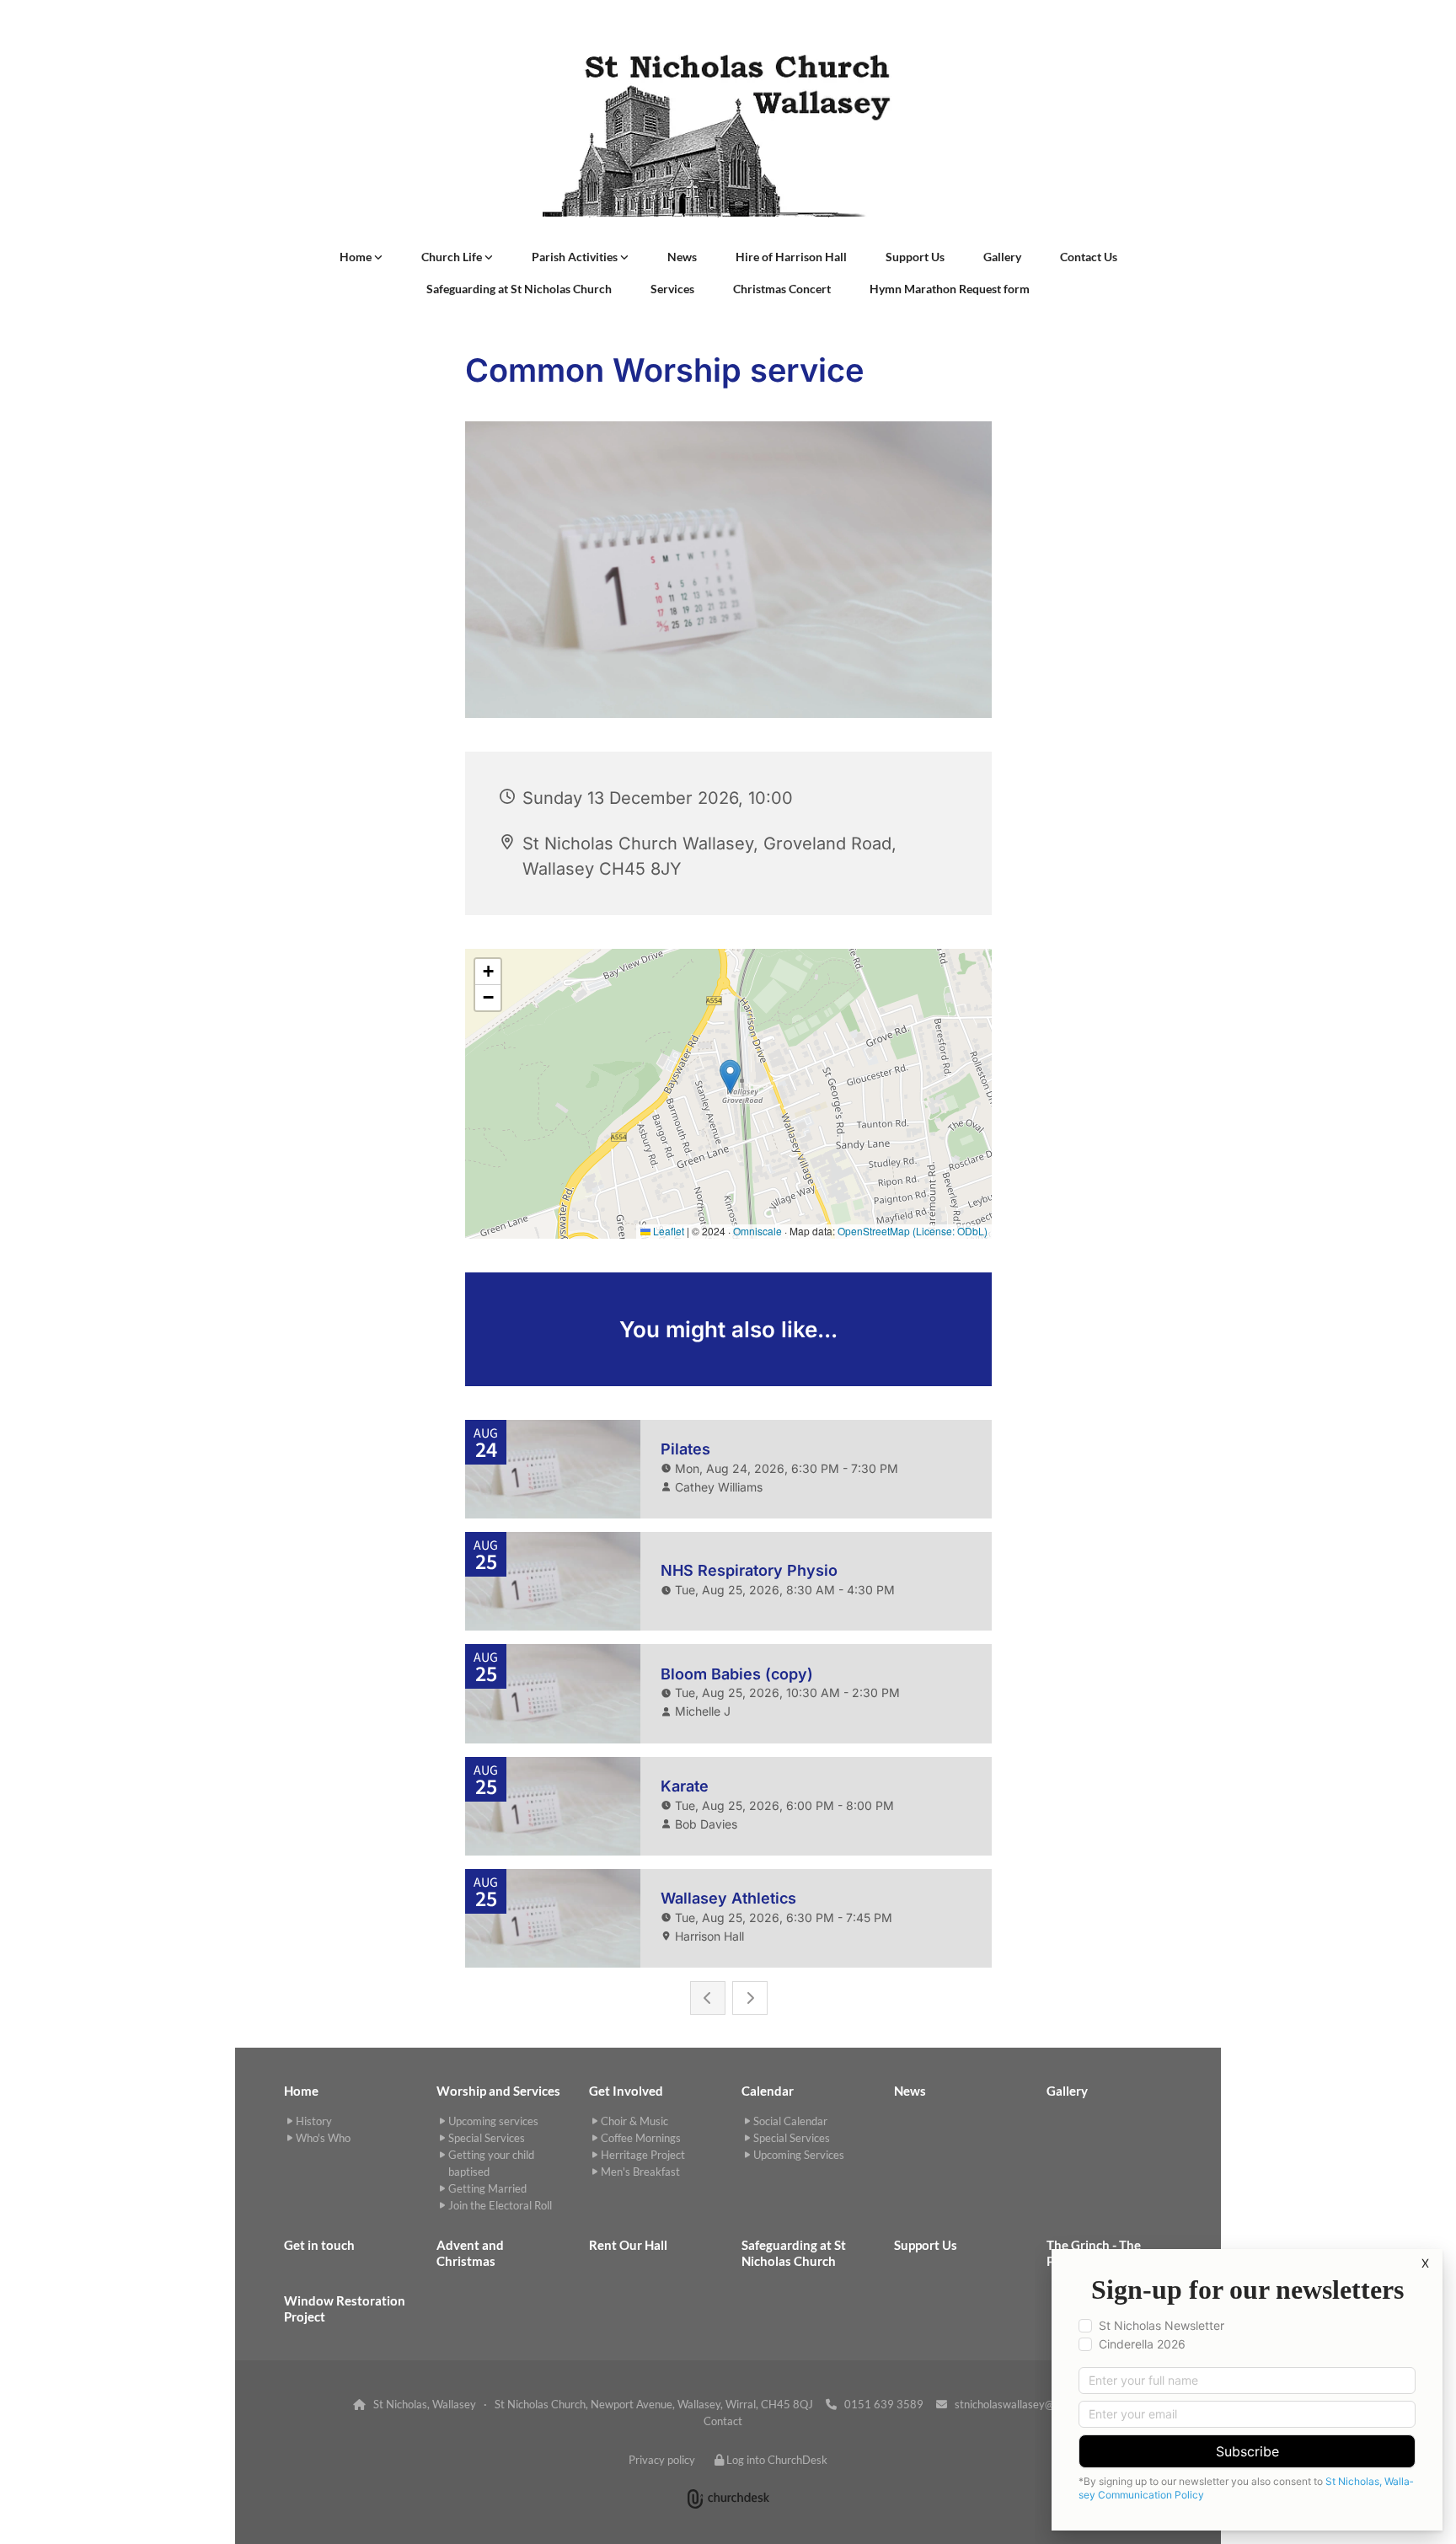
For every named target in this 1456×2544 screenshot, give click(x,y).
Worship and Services (498, 2091)
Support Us (915, 257)
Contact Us (1089, 257)
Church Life (453, 257)
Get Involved (626, 2091)
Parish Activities (576, 257)
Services (672, 289)
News (682, 257)
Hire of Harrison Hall (791, 257)
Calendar (768, 2091)
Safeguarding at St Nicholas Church (519, 289)
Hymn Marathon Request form (950, 289)
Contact (723, 2421)
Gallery (1002, 257)
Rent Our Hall (628, 2245)
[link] (361, 257)
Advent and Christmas (470, 2253)
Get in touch (319, 2245)
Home (357, 257)
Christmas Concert (782, 289)
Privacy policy (662, 2460)
